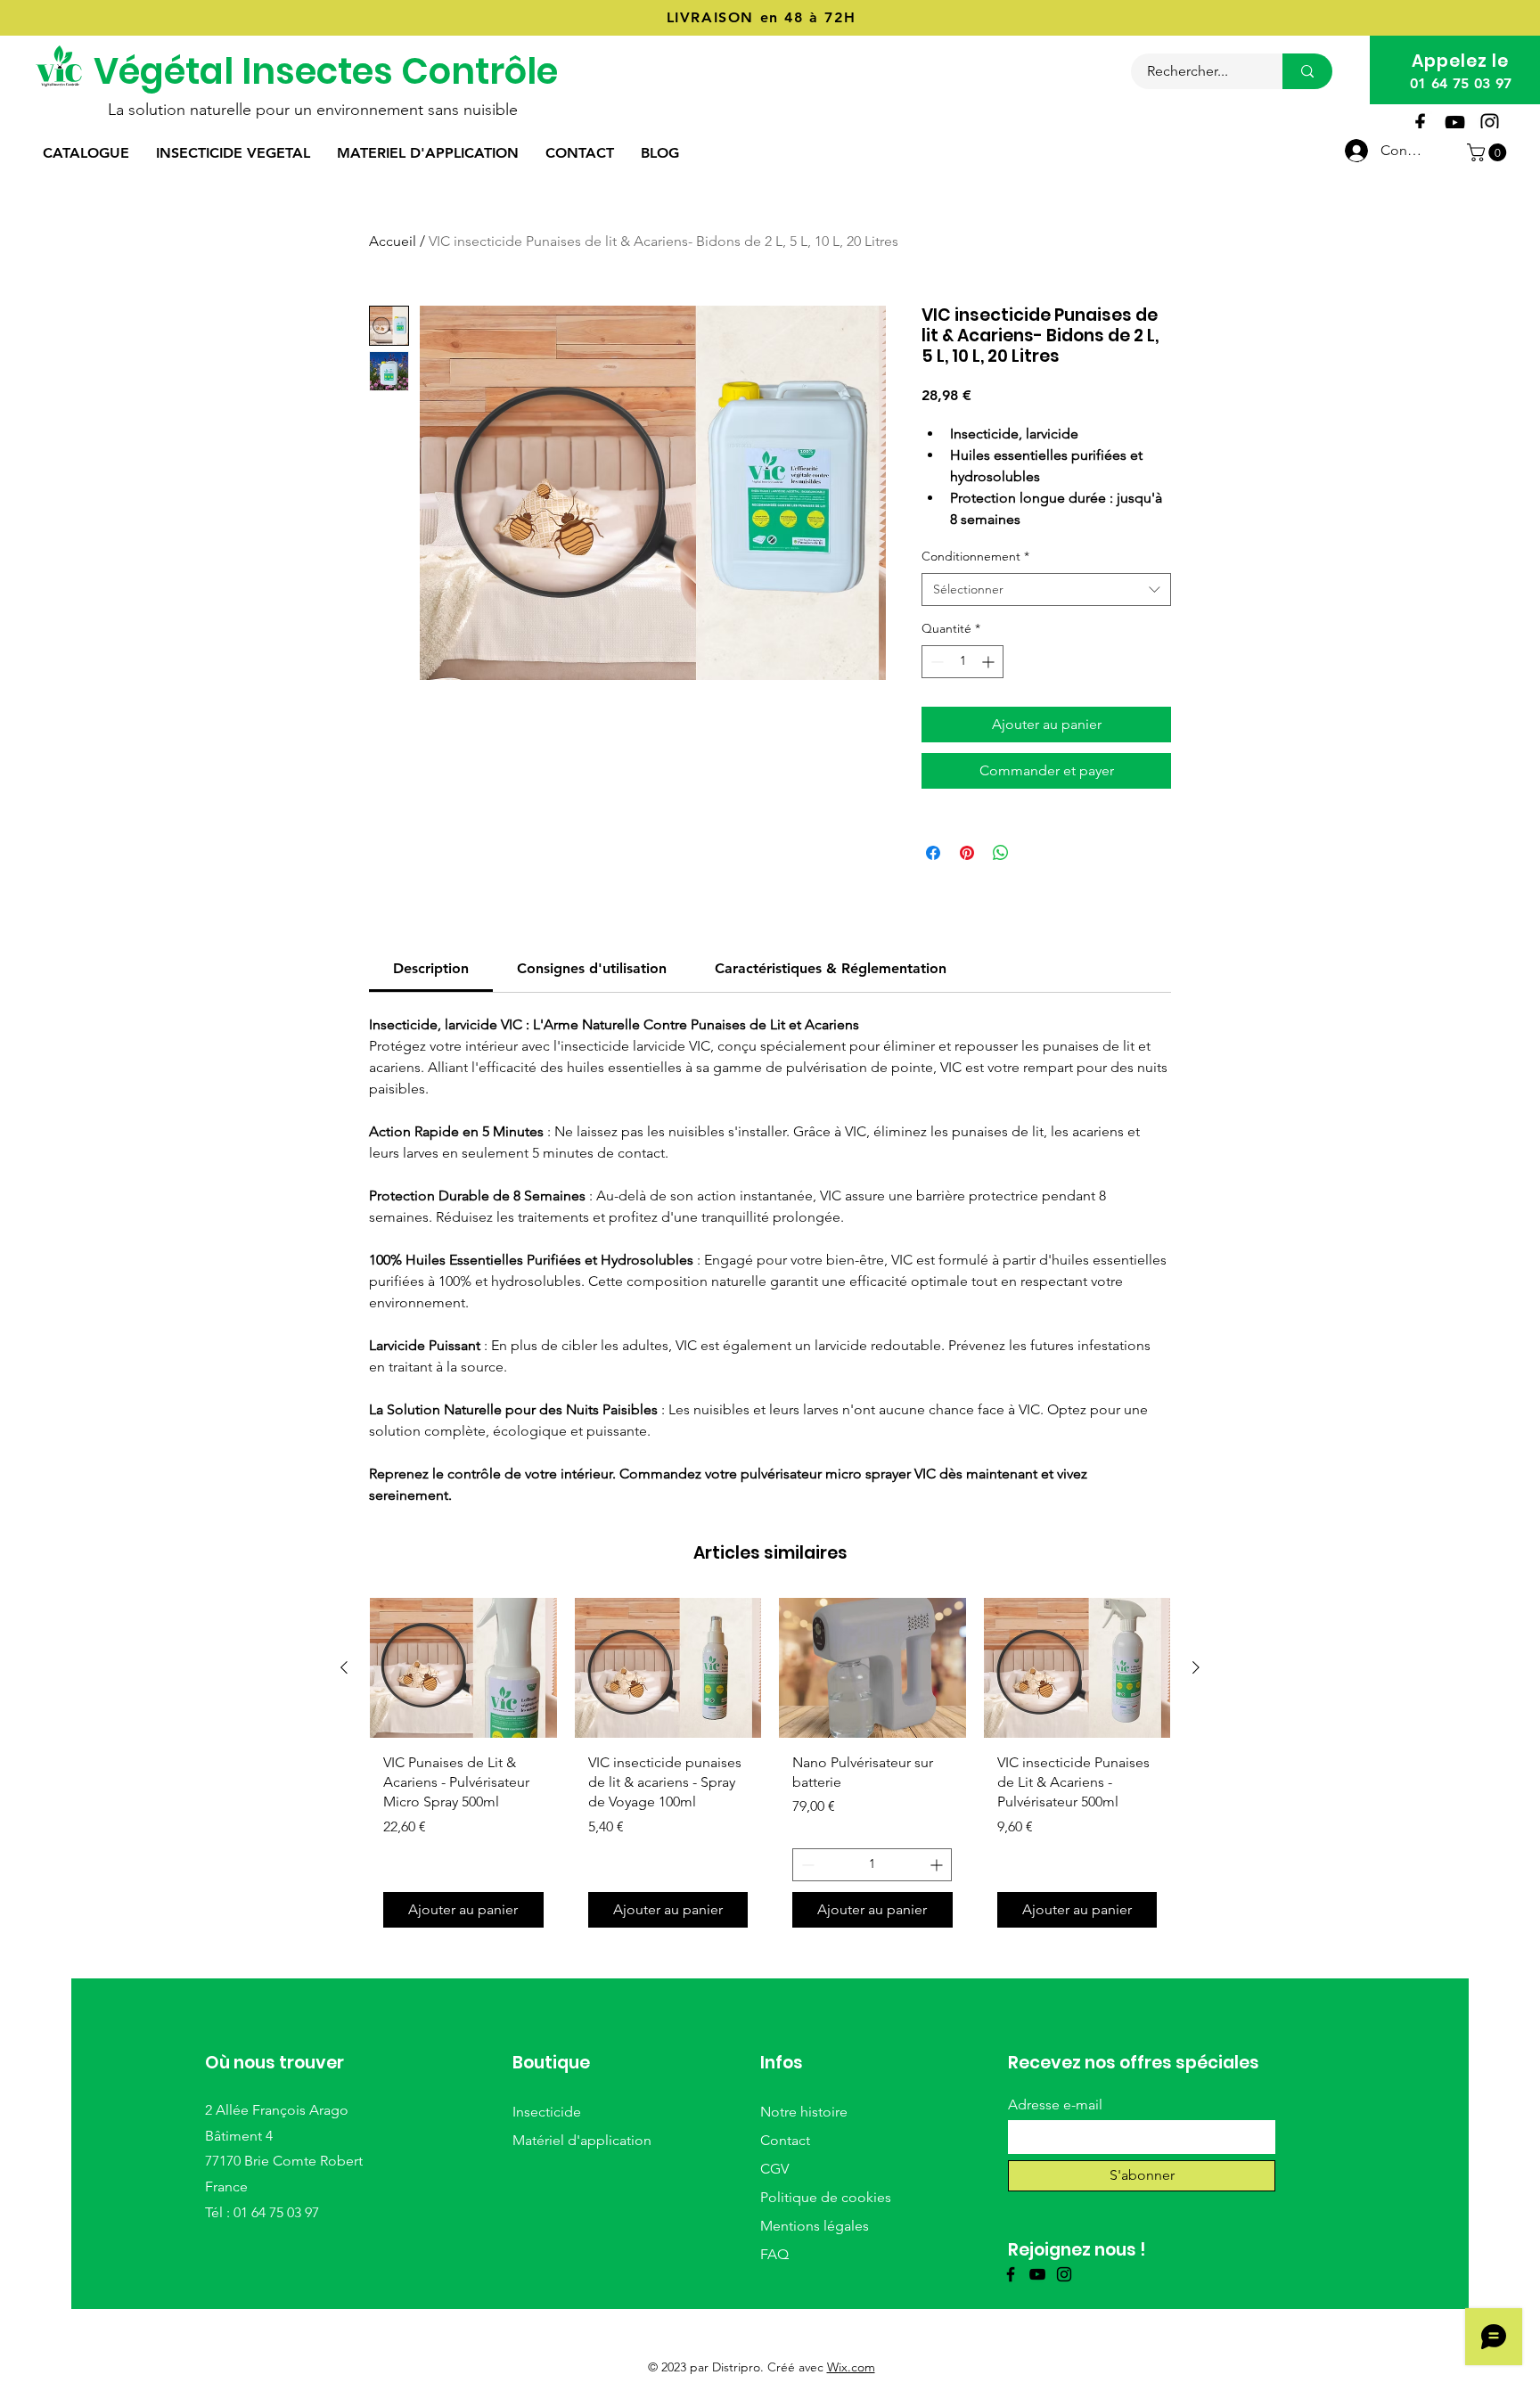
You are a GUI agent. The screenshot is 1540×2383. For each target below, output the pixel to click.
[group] (770, 1769)
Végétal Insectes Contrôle (326, 71)
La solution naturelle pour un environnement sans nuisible (313, 110)
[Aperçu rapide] (463, 1668)
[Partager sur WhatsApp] (1001, 853)
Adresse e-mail (1055, 2105)
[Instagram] (1490, 123)
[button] (1489, 152)
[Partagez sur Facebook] (933, 853)
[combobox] (1046, 590)
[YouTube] (1455, 123)
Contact (785, 2140)
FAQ (774, 2254)
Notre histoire (804, 2112)
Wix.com (851, 2367)
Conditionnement (975, 556)
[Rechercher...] (1307, 71)
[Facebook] (1420, 123)
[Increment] (990, 662)
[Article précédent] (344, 1667)
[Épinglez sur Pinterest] (967, 853)
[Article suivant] (1196, 1667)
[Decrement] (935, 662)
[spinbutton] (962, 662)
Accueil (393, 241)
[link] (431, 968)
